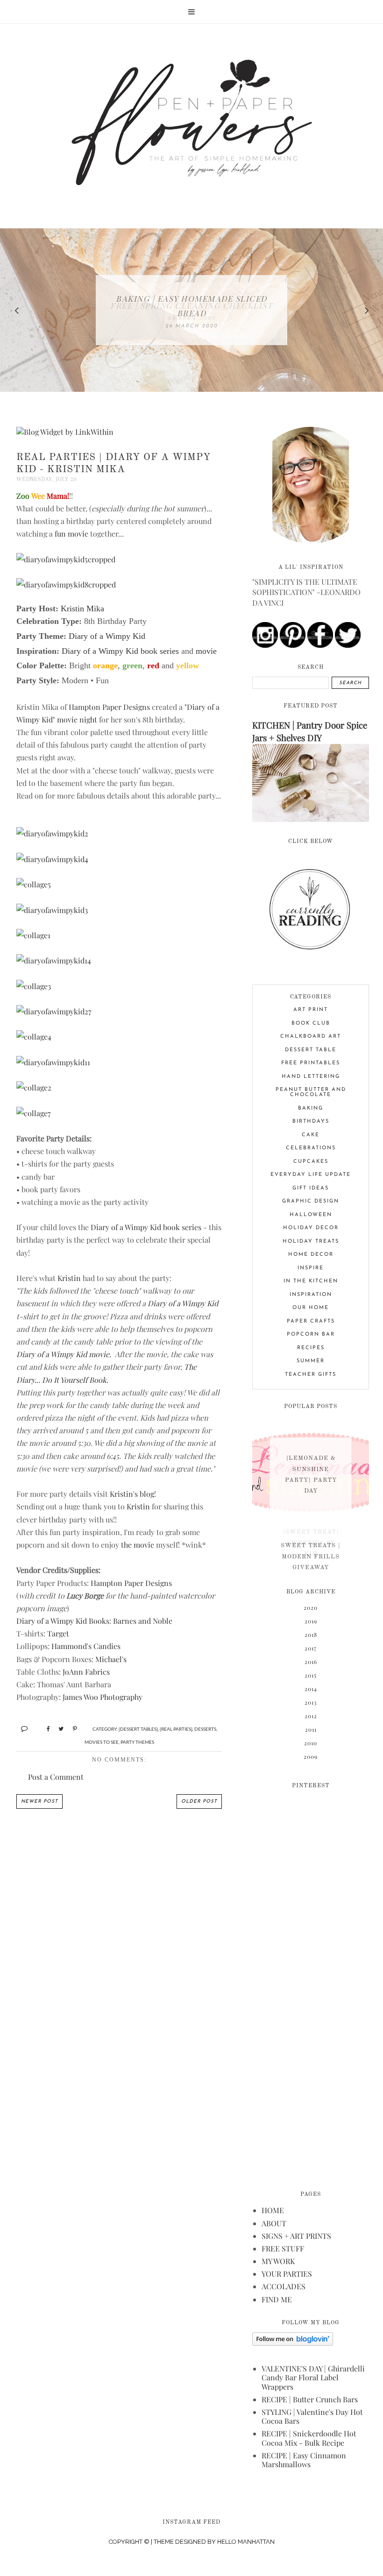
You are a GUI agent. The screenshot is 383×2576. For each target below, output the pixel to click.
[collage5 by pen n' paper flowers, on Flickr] (34, 884)
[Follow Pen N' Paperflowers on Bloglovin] (293, 2343)
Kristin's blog (132, 1494)
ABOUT (274, 2223)
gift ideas (311, 1188)
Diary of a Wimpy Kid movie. (64, 1354)
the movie (138, 1545)
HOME (273, 2210)
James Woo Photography (103, 1697)
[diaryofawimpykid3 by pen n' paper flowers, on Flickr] (52, 910)
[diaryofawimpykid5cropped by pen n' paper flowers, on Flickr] (66, 559)
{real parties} (176, 1729)
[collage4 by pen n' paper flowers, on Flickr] (34, 1037)
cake (311, 1135)
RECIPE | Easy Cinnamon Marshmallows (304, 2460)
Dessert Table (311, 1050)
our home (311, 1308)
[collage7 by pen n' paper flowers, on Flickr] (34, 1113)
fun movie (71, 534)
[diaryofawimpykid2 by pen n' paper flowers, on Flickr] (52, 833)
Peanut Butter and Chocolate (311, 1092)
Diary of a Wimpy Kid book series (146, 1227)
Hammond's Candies (86, 1646)
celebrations (311, 1148)
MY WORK (278, 2261)
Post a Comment (56, 1777)
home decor (311, 1255)
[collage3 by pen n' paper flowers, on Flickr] (34, 986)
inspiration (311, 1295)
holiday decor (311, 1228)
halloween (311, 1215)
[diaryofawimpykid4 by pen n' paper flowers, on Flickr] (52, 859)
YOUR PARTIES (287, 2274)
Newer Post (39, 1801)
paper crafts (311, 1321)
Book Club (311, 1023)
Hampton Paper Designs (109, 707)
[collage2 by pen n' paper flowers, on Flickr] (34, 1087)
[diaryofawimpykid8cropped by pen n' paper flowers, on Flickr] (66, 584)
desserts (205, 1729)
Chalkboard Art (311, 1037)
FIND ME (277, 2299)
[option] (191, 310)
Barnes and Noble (143, 1621)
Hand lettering (311, 1077)
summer (311, 1361)
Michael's (111, 1659)
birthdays (311, 1122)
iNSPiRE (311, 1268)
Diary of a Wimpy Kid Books (63, 1621)
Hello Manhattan (246, 2542)
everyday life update (311, 1175)
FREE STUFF (283, 2248)
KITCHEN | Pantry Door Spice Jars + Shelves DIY (310, 731)
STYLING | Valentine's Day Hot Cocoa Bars (312, 2416)
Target (58, 1633)
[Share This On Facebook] (44, 1728)
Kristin (69, 1278)
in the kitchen (311, 1281)
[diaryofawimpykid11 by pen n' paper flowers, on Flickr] (53, 1062)
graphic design (311, 1201)
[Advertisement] (311, 1983)
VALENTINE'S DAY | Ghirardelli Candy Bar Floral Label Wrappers (313, 2377)
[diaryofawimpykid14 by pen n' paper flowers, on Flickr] (54, 960)
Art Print (311, 1010)
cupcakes (311, 1162)
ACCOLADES (284, 2286)
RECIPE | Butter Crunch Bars (310, 2399)
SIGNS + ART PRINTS (296, 2236)
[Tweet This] (58, 1728)
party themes (137, 1742)
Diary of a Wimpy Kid (183, 1303)
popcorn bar (311, 1334)
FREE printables (311, 1063)
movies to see (102, 1742)
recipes (311, 1348)
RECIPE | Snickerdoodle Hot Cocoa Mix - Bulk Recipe (309, 2438)
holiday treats (311, 1242)
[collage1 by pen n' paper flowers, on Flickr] (33, 935)
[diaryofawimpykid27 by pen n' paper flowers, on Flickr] (54, 1011)
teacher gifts (311, 1375)
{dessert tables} (138, 1729)
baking (311, 1108)
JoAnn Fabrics (86, 1672)
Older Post (199, 1801)
